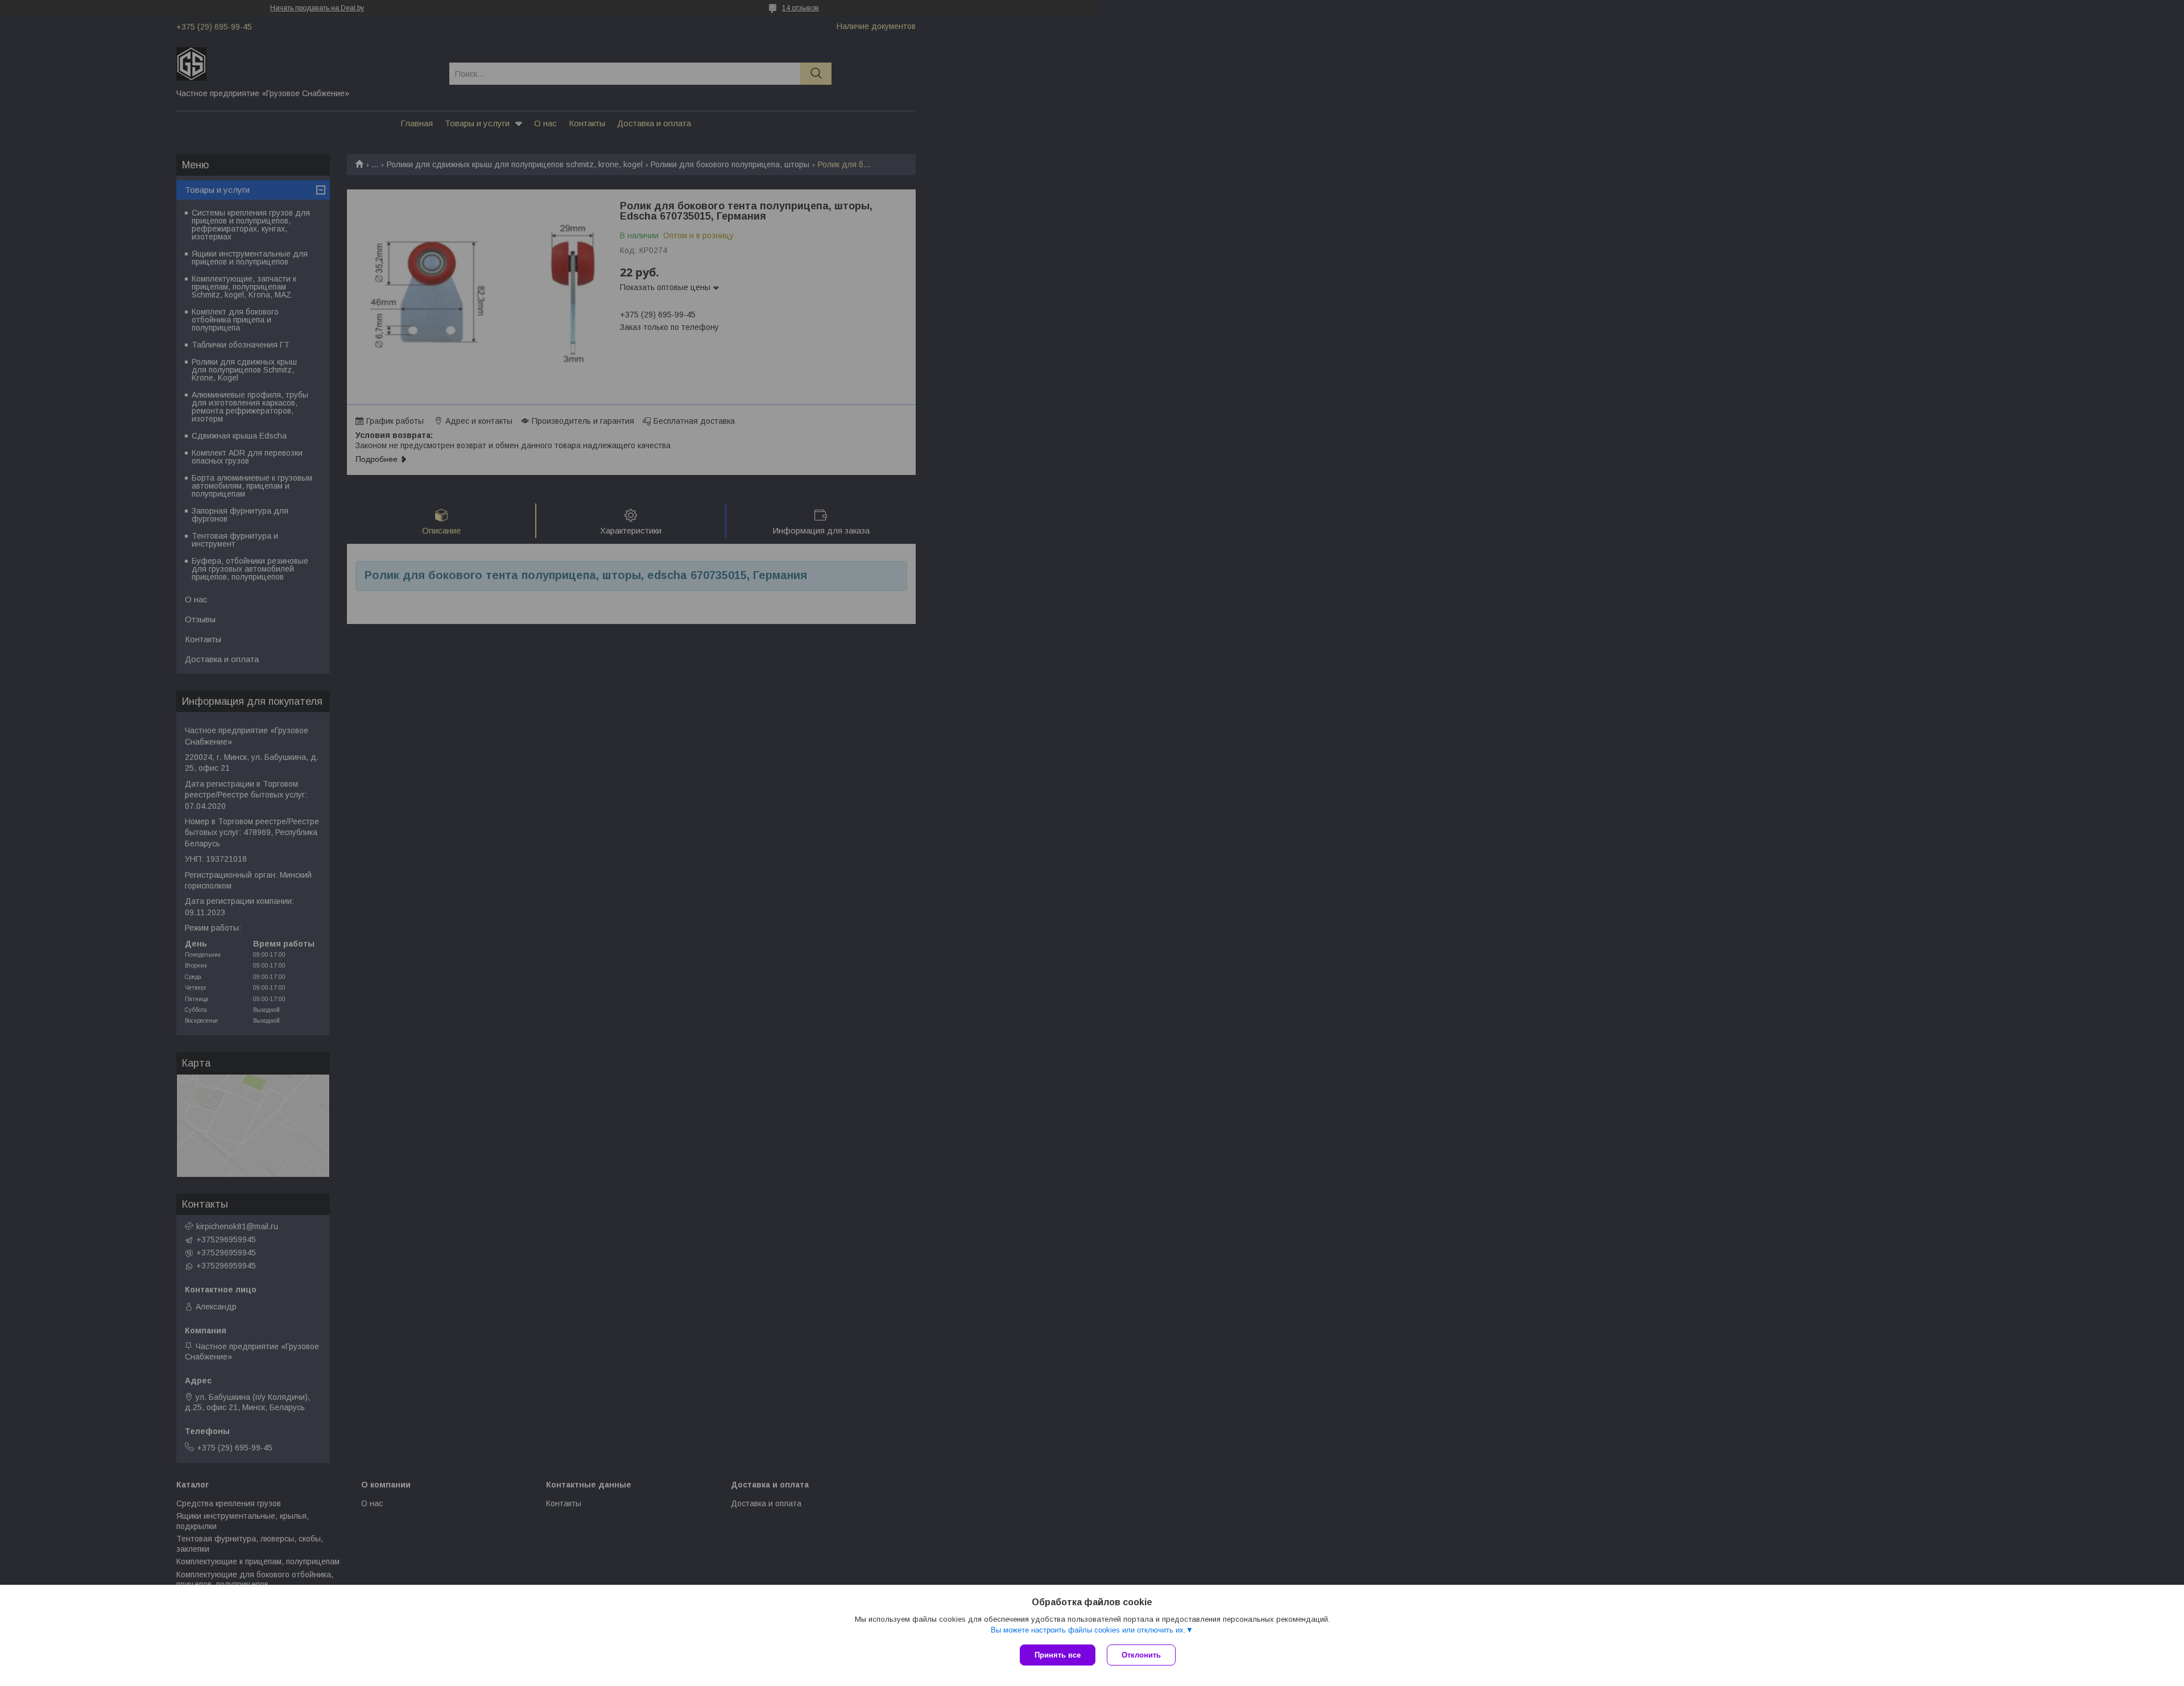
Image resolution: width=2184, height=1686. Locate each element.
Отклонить (1141, 1655)
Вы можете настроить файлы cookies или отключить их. (1088, 1630)
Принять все (1058, 1655)
